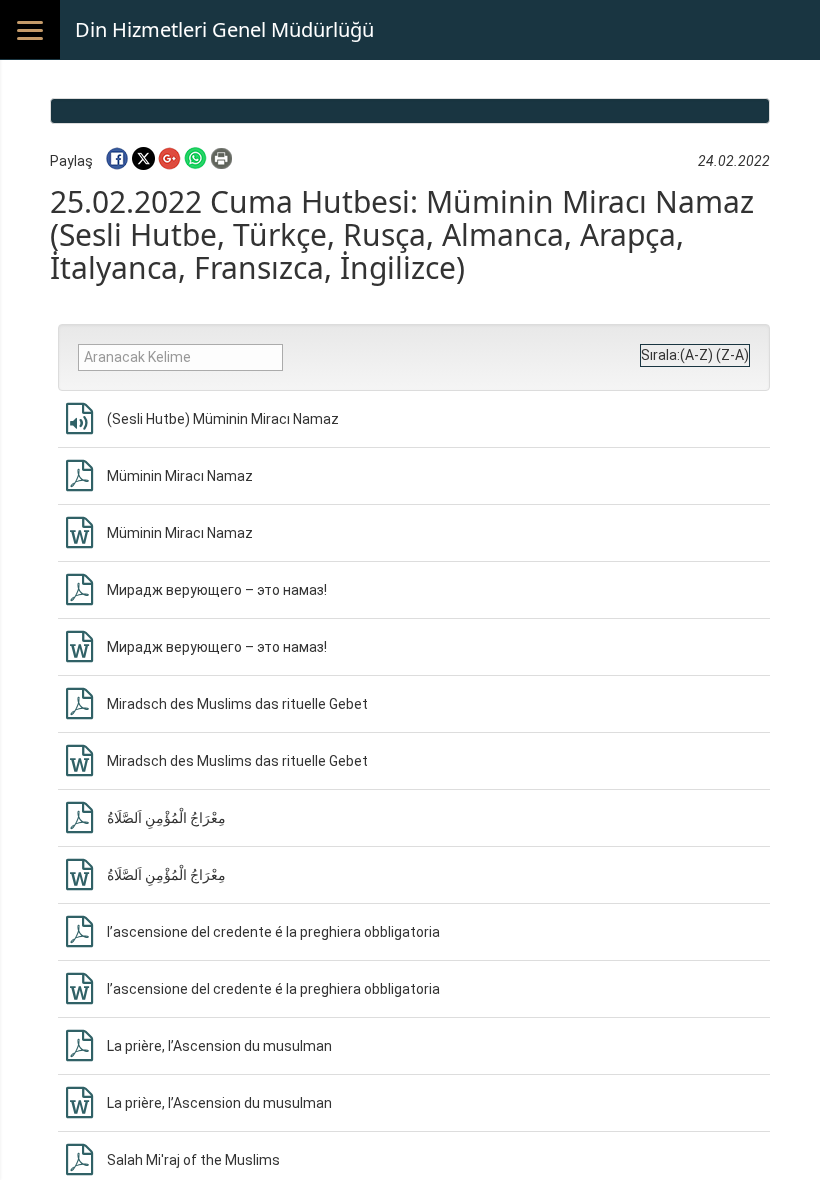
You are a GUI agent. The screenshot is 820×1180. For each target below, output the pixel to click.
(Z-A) (732, 355)
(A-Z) (696, 355)
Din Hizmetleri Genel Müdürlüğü (224, 29)
